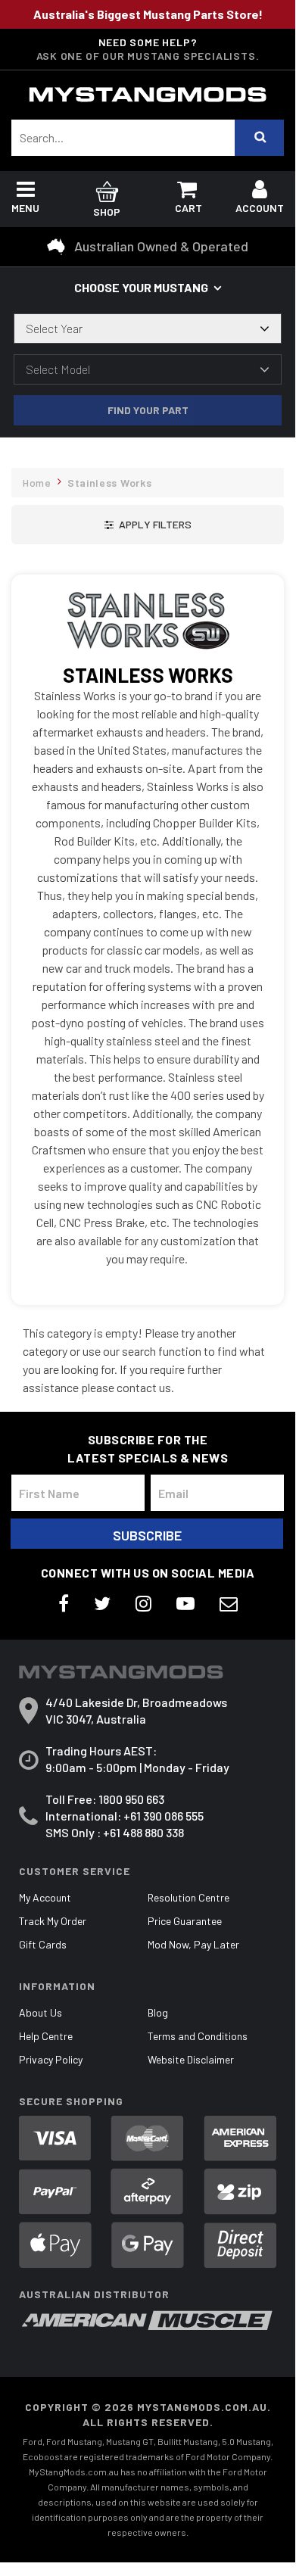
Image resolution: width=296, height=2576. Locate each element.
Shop (107, 212)
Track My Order (53, 1921)
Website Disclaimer (191, 2059)
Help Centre (46, 2036)
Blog (158, 2012)
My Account (45, 1897)
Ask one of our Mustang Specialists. (148, 56)
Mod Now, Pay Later (193, 1944)
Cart (189, 208)
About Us (41, 2012)
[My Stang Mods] (148, 95)
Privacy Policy (51, 2059)
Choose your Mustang (141, 287)
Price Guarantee (185, 1921)
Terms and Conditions (198, 2036)
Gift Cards (43, 1944)
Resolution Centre (189, 1897)
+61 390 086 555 (164, 1816)
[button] (148, 525)
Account (260, 208)
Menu (25, 208)
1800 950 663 (131, 1799)
